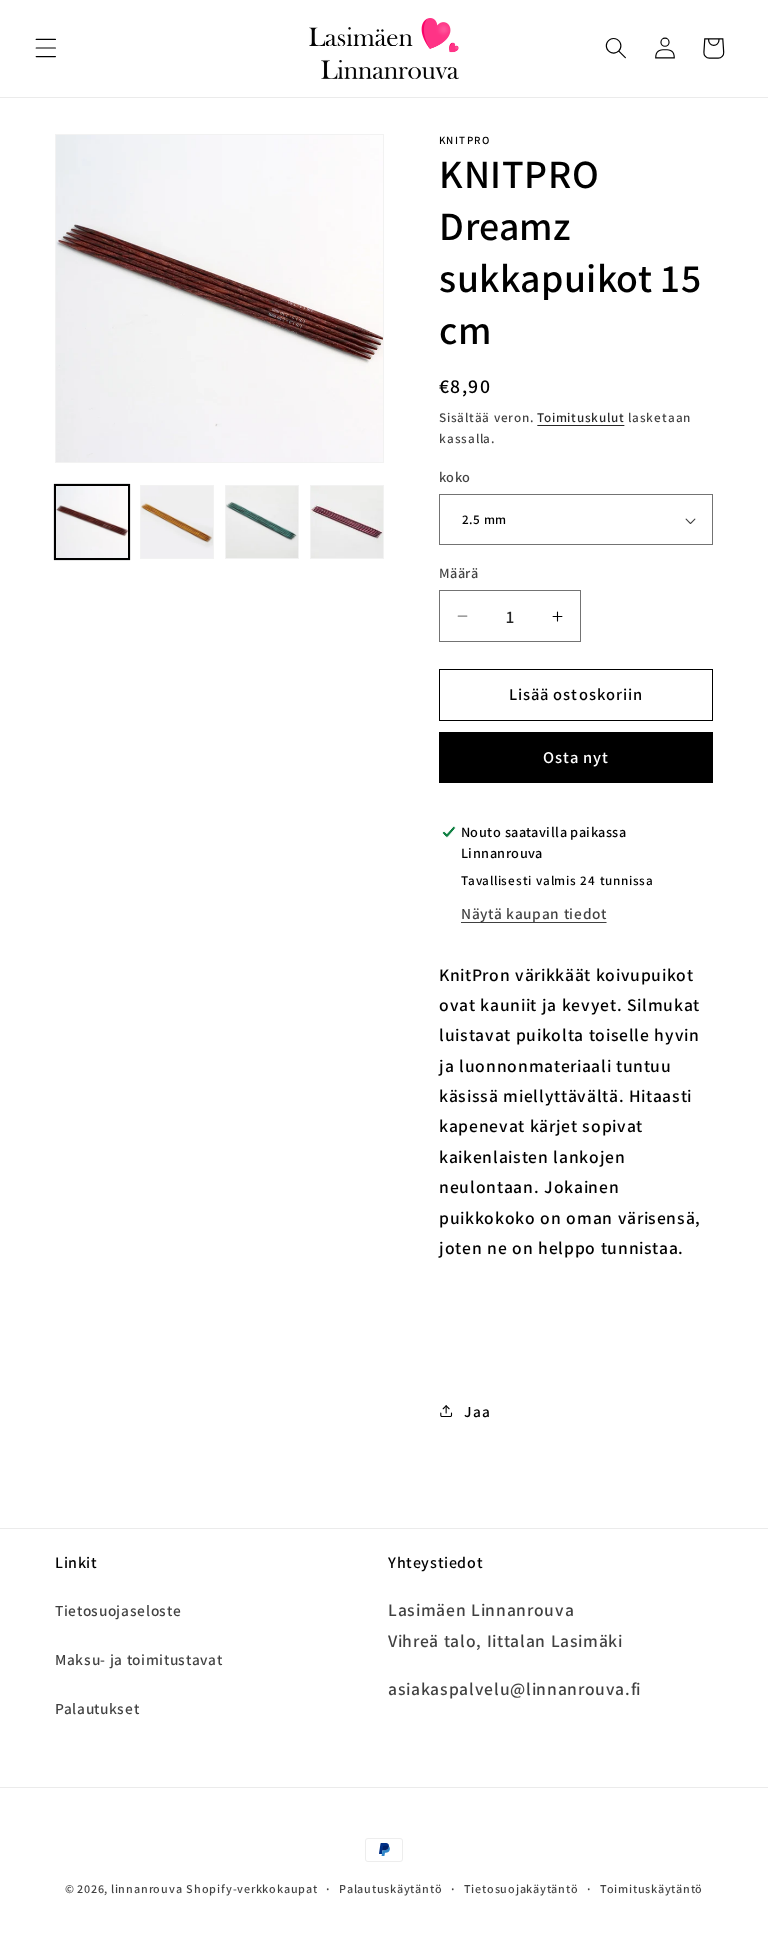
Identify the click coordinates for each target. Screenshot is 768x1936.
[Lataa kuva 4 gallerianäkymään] (347, 522)
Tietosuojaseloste (118, 1610)
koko (455, 476)
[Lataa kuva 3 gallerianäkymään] (262, 522)
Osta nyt (576, 757)
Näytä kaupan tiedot (534, 913)
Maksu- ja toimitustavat (138, 1659)
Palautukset (97, 1708)
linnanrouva (146, 1888)
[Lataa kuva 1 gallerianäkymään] (92, 522)
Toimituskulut (580, 417)
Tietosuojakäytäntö (521, 1888)
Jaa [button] (477, 1411)
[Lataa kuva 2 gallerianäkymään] (177, 522)
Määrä (458, 572)
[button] (46, 48)
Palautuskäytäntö (390, 1888)
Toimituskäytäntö (651, 1888)
